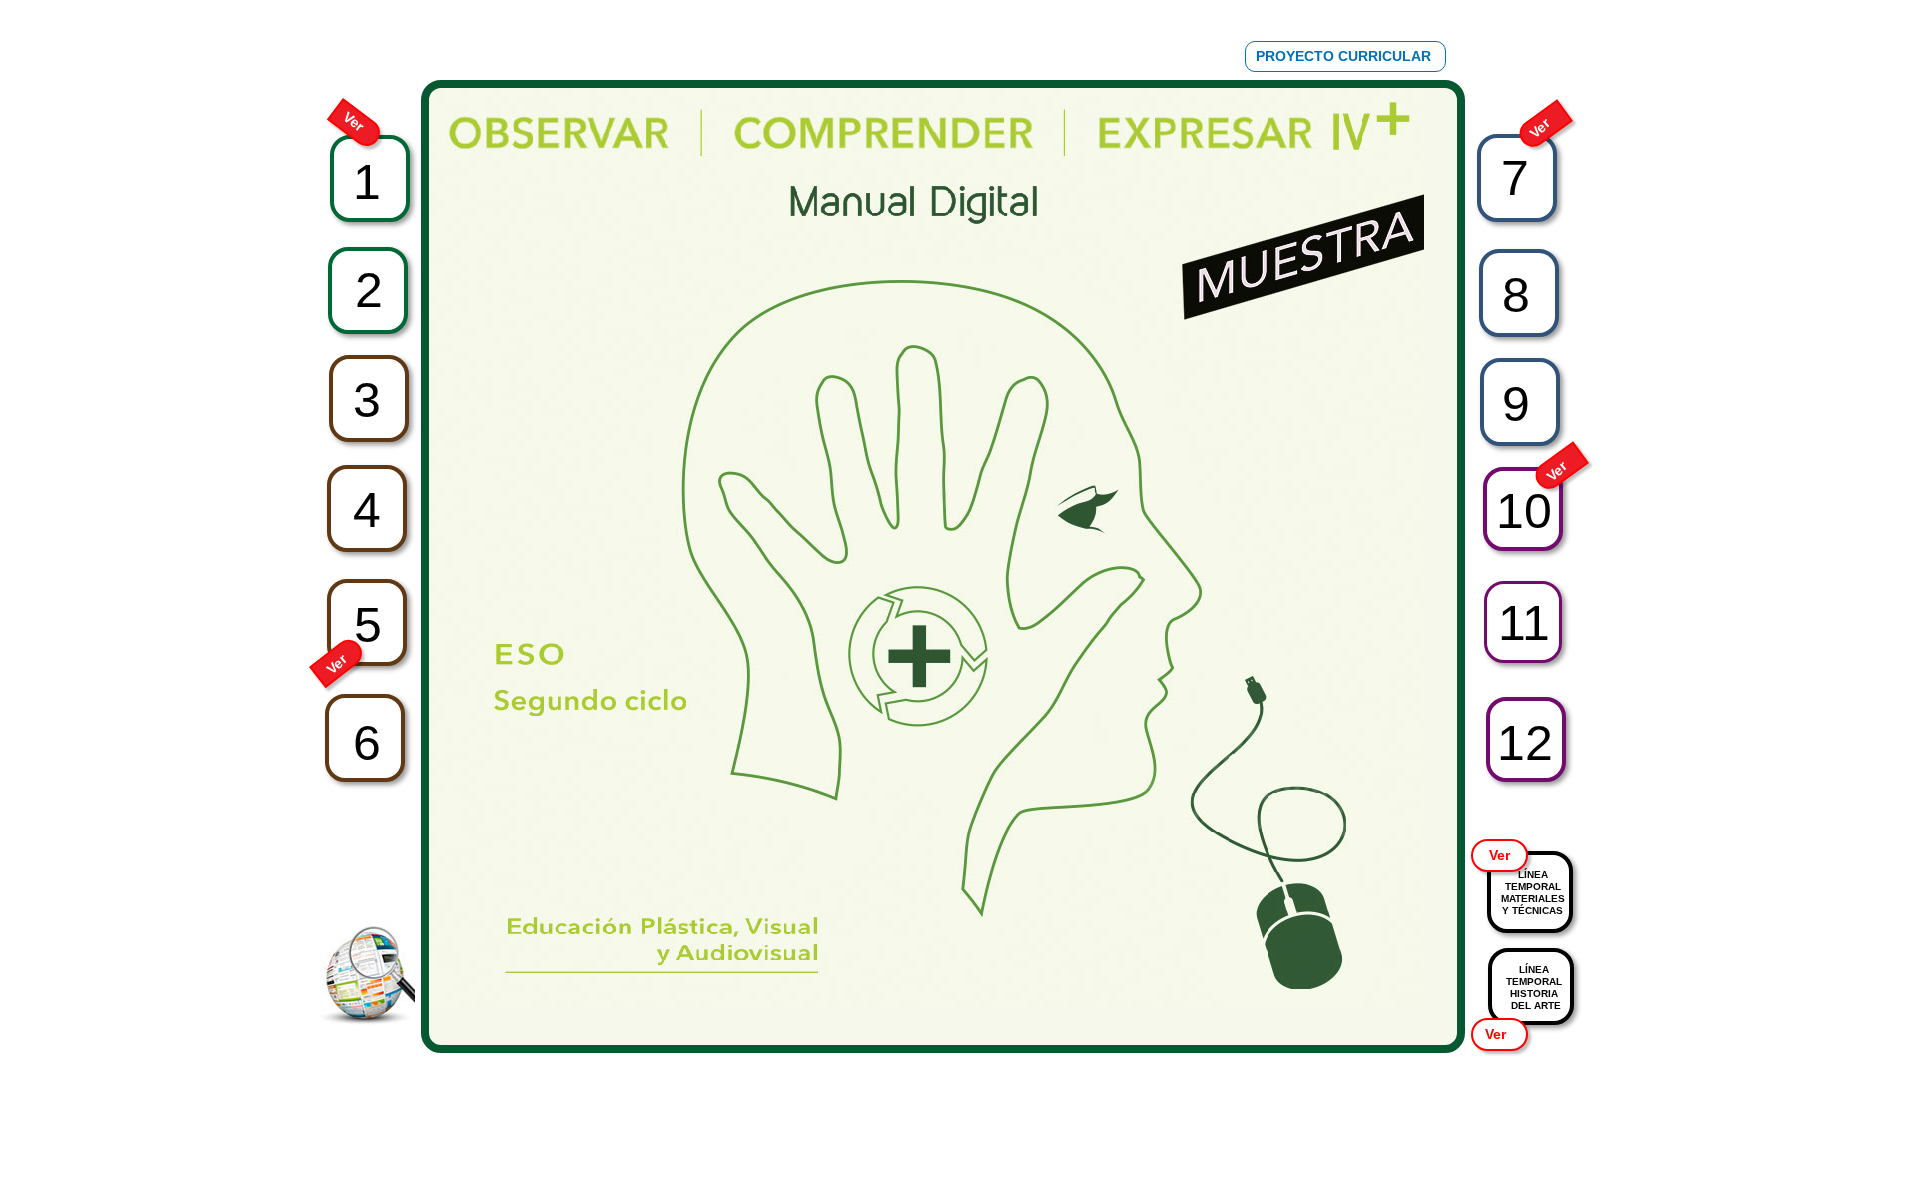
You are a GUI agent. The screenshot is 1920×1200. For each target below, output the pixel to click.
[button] (1345, 56)
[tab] (366, 35)
